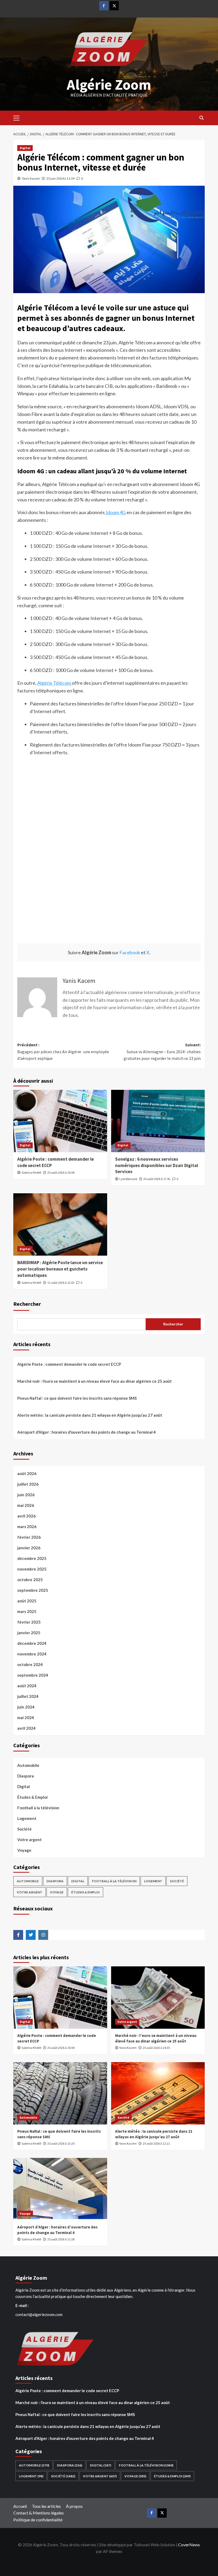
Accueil (20, 2506)
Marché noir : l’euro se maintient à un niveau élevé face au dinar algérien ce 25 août (95, 1381)
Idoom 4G (115, 512)
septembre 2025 (33, 1590)
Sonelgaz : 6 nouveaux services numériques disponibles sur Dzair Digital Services (157, 1165)
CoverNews (189, 2545)
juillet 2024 (28, 1696)
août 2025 (27, 1601)
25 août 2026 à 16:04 (61, 1172)
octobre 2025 (30, 1580)
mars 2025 (27, 1611)
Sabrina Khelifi (31, 1172)
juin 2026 (26, 1495)
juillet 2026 (28, 1484)
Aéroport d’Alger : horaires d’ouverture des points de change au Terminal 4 (87, 1432)
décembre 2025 (32, 1558)
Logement (27, 1818)
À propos (74, 2506)
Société (24, 1829)
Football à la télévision (38, 1808)
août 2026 (27, 1473)
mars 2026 (27, 1526)
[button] (19, 117)
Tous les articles (46, 2506)
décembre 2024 (32, 1643)
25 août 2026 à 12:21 (156, 2143)
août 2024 (27, 1686)
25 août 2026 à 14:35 (156, 2048)
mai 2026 (26, 1505)
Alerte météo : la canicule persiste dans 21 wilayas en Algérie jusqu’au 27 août (90, 1415)
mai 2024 (26, 1718)
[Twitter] (114, 6)
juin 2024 (26, 1707)
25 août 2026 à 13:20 (61, 2143)
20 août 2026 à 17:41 (157, 1179)
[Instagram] (43, 1935)
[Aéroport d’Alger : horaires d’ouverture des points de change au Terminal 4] (60, 2189)
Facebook (130, 952)
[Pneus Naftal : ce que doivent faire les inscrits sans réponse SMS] (60, 2093)
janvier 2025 (29, 1633)
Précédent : (63, 1051)
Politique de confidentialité (38, 2520)
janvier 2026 (29, 1548)
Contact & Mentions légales (39, 2513)
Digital (25, 148)
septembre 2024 (33, 1675)
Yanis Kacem (31, 178)
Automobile (28, 1765)
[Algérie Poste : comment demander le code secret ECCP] (60, 1121)
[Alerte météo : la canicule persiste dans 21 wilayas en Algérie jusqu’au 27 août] (158, 2093)
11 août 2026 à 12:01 (61, 1283)
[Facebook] (104, 6)
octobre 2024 (30, 1664)
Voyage (24, 1850)
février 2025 (29, 1622)
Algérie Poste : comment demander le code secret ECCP (69, 1364)
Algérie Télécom (54, 683)
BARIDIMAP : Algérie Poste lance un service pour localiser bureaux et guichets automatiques (60, 1269)
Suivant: (162, 1051)
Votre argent (30, 1840)
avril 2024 (26, 1728)
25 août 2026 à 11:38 (61, 2239)
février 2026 (29, 1537)
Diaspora (26, 1776)
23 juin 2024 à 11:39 (60, 178)
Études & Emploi (32, 1797)
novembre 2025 (32, 1569)
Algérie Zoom (109, 84)
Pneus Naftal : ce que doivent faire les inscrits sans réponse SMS (77, 1398)
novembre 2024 (32, 1654)
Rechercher (27, 1304)
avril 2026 (26, 1516)
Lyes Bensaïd (128, 1179)
